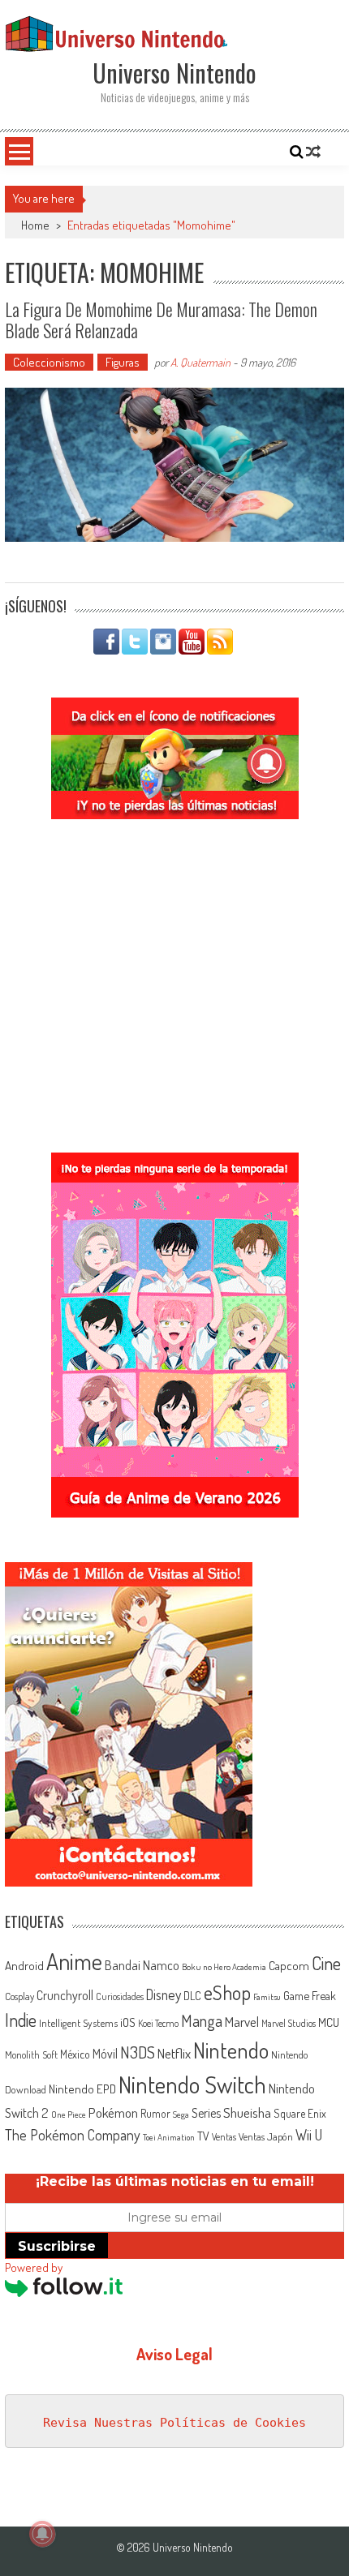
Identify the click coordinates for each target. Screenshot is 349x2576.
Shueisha (247, 2112)
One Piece (69, 2114)
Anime (74, 1961)
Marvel (242, 2021)
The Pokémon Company (73, 2134)
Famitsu (267, 1997)
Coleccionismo (49, 362)
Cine (326, 1963)
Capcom (289, 1965)
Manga (202, 2020)
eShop (227, 1992)
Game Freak (310, 1995)
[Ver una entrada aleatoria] (313, 152)
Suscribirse (57, 2246)
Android (24, 1965)
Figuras (123, 362)
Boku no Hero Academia (224, 1967)
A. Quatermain (200, 362)
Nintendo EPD (82, 2089)
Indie (21, 2020)
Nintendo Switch (192, 2084)
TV (203, 2136)
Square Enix (300, 2113)
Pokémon (113, 2112)
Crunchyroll (65, 1995)
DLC (192, 1996)
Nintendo (231, 2050)
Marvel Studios (289, 2023)
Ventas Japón (266, 2136)
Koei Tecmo (158, 2023)
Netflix (174, 2053)
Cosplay (19, 1996)
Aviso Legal (174, 2354)
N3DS (138, 2052)
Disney (164, 1994)
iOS (128, 2022)
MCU (329, 2022)
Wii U (309, 2134)
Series (206, 2113)
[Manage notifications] (42, 2534)
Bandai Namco (142, 1965)
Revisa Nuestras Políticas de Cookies (174, 2423)
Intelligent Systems (78, 2022)
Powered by (34, 2267)
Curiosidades (120, 1996)
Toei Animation (169, 2137)
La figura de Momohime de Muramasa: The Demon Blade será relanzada (161, 320)
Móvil (105, 2054)
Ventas (224, 2137)
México (75, 2054)
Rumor (155, 2113)
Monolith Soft (31, 2054)
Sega (181, 2114)
